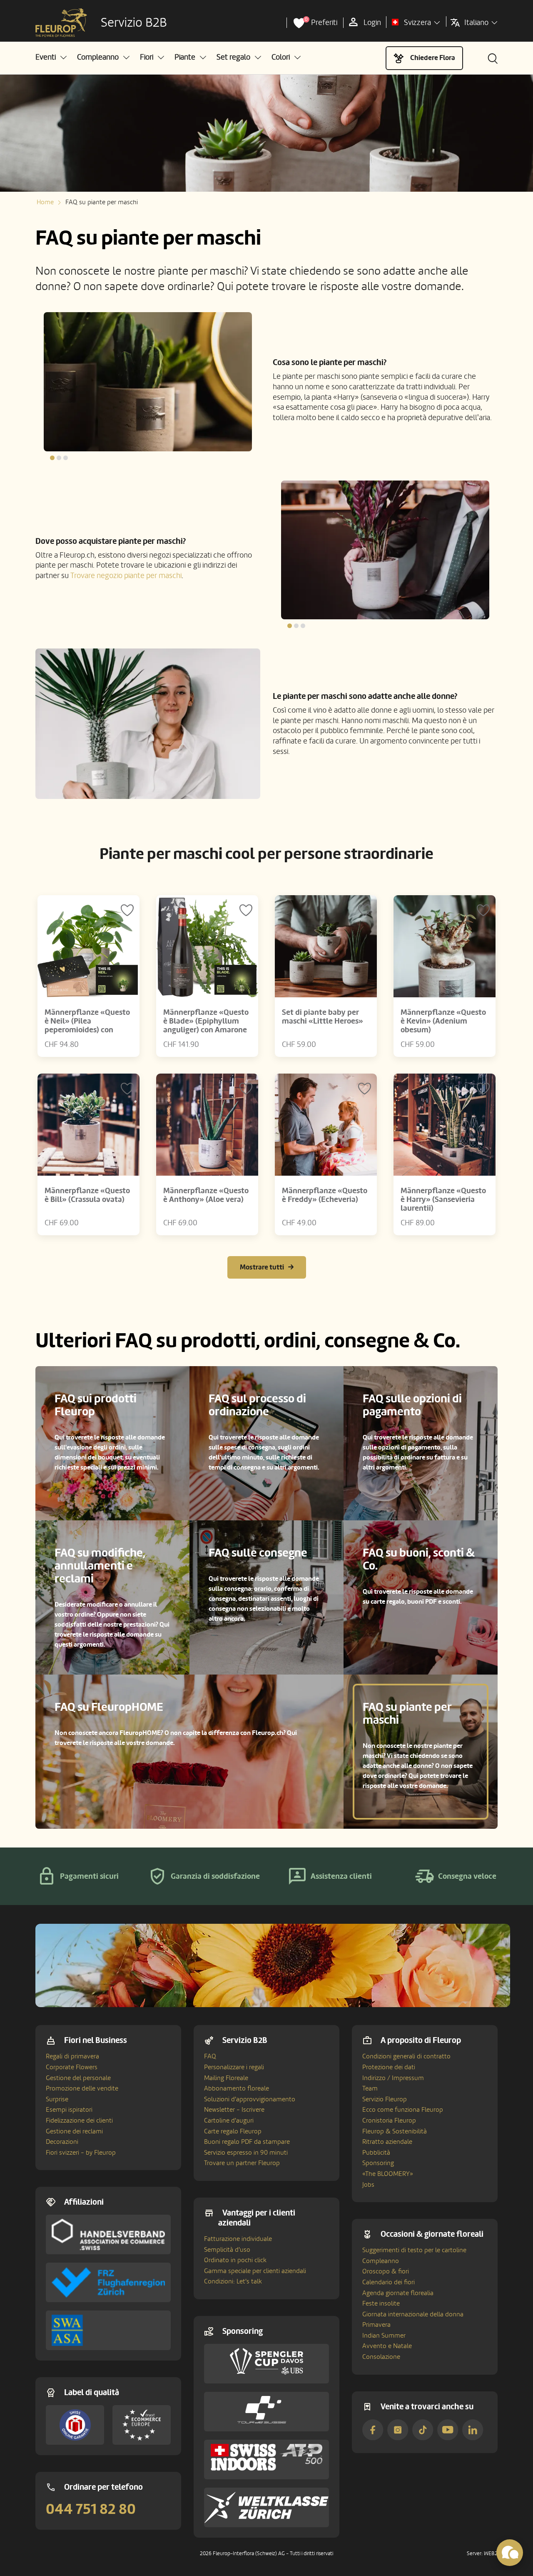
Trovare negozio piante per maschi (126, 576)
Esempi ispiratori (69, 2110)
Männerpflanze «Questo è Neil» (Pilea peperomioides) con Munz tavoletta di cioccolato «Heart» (87, 1030)
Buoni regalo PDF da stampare (247, 2142)
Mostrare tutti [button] (262, 1267)
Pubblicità (376, 2153)
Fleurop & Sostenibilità (395, 2131)
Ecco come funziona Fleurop (403, 2110)
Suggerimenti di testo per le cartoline (414, 2250)
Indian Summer (384, 2336)
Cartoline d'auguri (229, 2120)
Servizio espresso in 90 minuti (246, 2153)
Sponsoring (378, 2163)
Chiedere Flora (433, 58)
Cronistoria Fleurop (389, 2120)
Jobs (368, 2185)
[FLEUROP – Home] (61, 23)
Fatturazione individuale (238, 2239)
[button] (51, 57)
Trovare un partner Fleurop (242, 2163)
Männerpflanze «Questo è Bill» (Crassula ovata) (87, 1195)
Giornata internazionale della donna (413, 2314)
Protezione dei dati (389, 2067)
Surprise (57, 2099)
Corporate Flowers (72, 2067)
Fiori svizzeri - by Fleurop (81, 2153)
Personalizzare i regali (234, 2067)
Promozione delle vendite (82, 2088)
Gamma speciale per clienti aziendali (255, 2271)
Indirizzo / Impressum (393, 2078)
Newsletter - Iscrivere (234, 2110)
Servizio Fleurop (385, 2099)
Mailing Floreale (226, 2078)
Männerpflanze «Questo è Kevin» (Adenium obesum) (443, 1021)
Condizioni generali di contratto (406, 2056)
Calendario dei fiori (389, 2282)
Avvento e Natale (387, 2346)
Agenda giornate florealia (398, 2293)
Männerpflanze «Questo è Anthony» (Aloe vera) (206, 1195)
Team (370, 2088)
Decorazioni (62, 2142)
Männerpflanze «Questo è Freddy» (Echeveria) (325, 1195)
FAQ (210, 2056)
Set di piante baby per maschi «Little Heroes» (323, 1017)
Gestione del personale (78, 2078)
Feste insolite (381, 2303)
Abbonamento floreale (237, 2088)
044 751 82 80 (91, 2509)
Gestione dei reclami (74, 2131)
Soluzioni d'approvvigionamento (250, 2099)
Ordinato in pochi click (235, 2260)
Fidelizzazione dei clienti (79, 2120)
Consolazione (381, 2357)
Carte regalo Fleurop (233, 2131)
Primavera (376, 2325)
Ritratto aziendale (387, 2142)
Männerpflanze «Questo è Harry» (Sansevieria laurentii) (443, 1199)
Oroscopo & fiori (386, 2271)
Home (45, 202)
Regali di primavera (72, 2056)
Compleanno (381, 2261)
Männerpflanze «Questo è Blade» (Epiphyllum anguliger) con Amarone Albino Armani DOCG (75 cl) (206, 1030)
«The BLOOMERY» (388, 2174)
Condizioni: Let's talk (233, 2281)
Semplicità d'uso (227, 2250)
